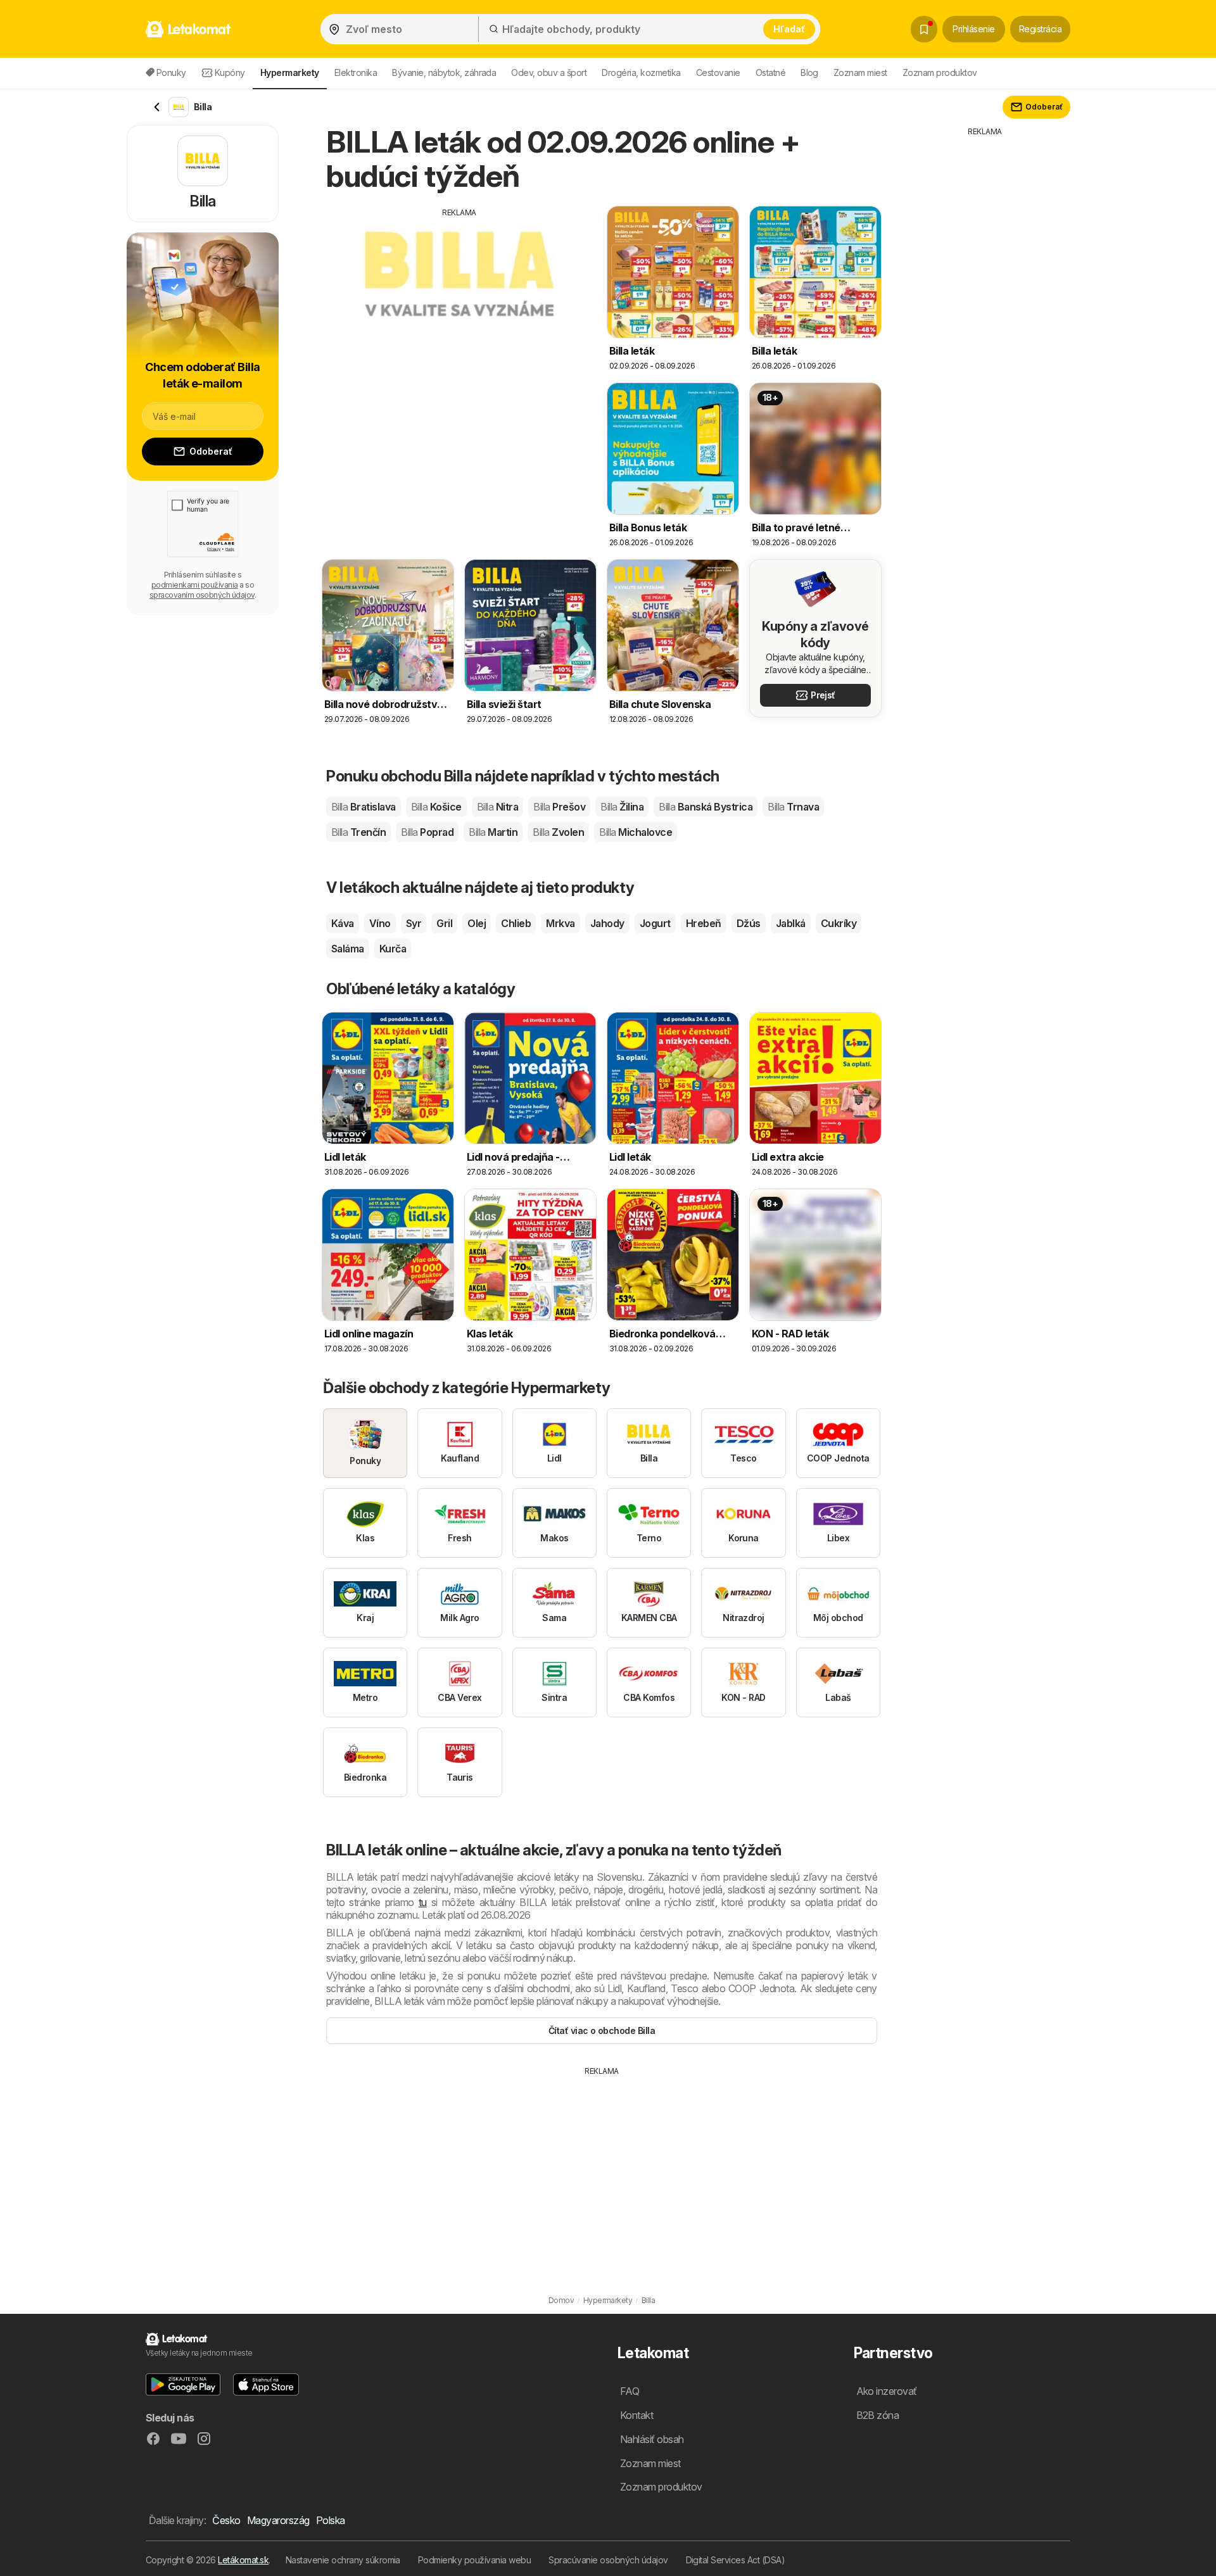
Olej (477, 923)
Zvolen (558, 832)
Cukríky (839, 923)
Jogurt (655, 923)
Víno (380, 923)
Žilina (622, 807)
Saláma (348, 949)
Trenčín (358, 832)
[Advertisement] (459, 307)
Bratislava (364, 807)
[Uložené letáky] (924, 29)
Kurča (393, 949)
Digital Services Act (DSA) (736, 2560)
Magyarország (278, 2520)
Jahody (607, 923)
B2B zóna (878, 2415)
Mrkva (560, 923)
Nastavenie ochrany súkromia (343, 2560)
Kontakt (636, 2415)
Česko (226, 2520)
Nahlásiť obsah (652, 2439)
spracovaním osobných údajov (202, 595)
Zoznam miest (860, 73)
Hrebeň (704, 923)
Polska (331, 2520)
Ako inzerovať (887, 2391)
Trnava (793, 807)
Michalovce (636, 832)
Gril (444, 923)
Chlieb (516, 923)
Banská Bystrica (706, 807)
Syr (414, 923)
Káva (343, 923)
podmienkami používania (195, 585)
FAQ (630, 2391)
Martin (493, 832)
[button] (183, 2384)
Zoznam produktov (940, 73)
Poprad (427, 832)
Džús (749, 923)
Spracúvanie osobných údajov (608, 2560)
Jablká (791, 923)
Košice (436, 807)
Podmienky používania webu (474, 2560)
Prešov (559, 807)
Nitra (497, 807)
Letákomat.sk (243, 2560)
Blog (809, 73)
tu (423, 1902)
